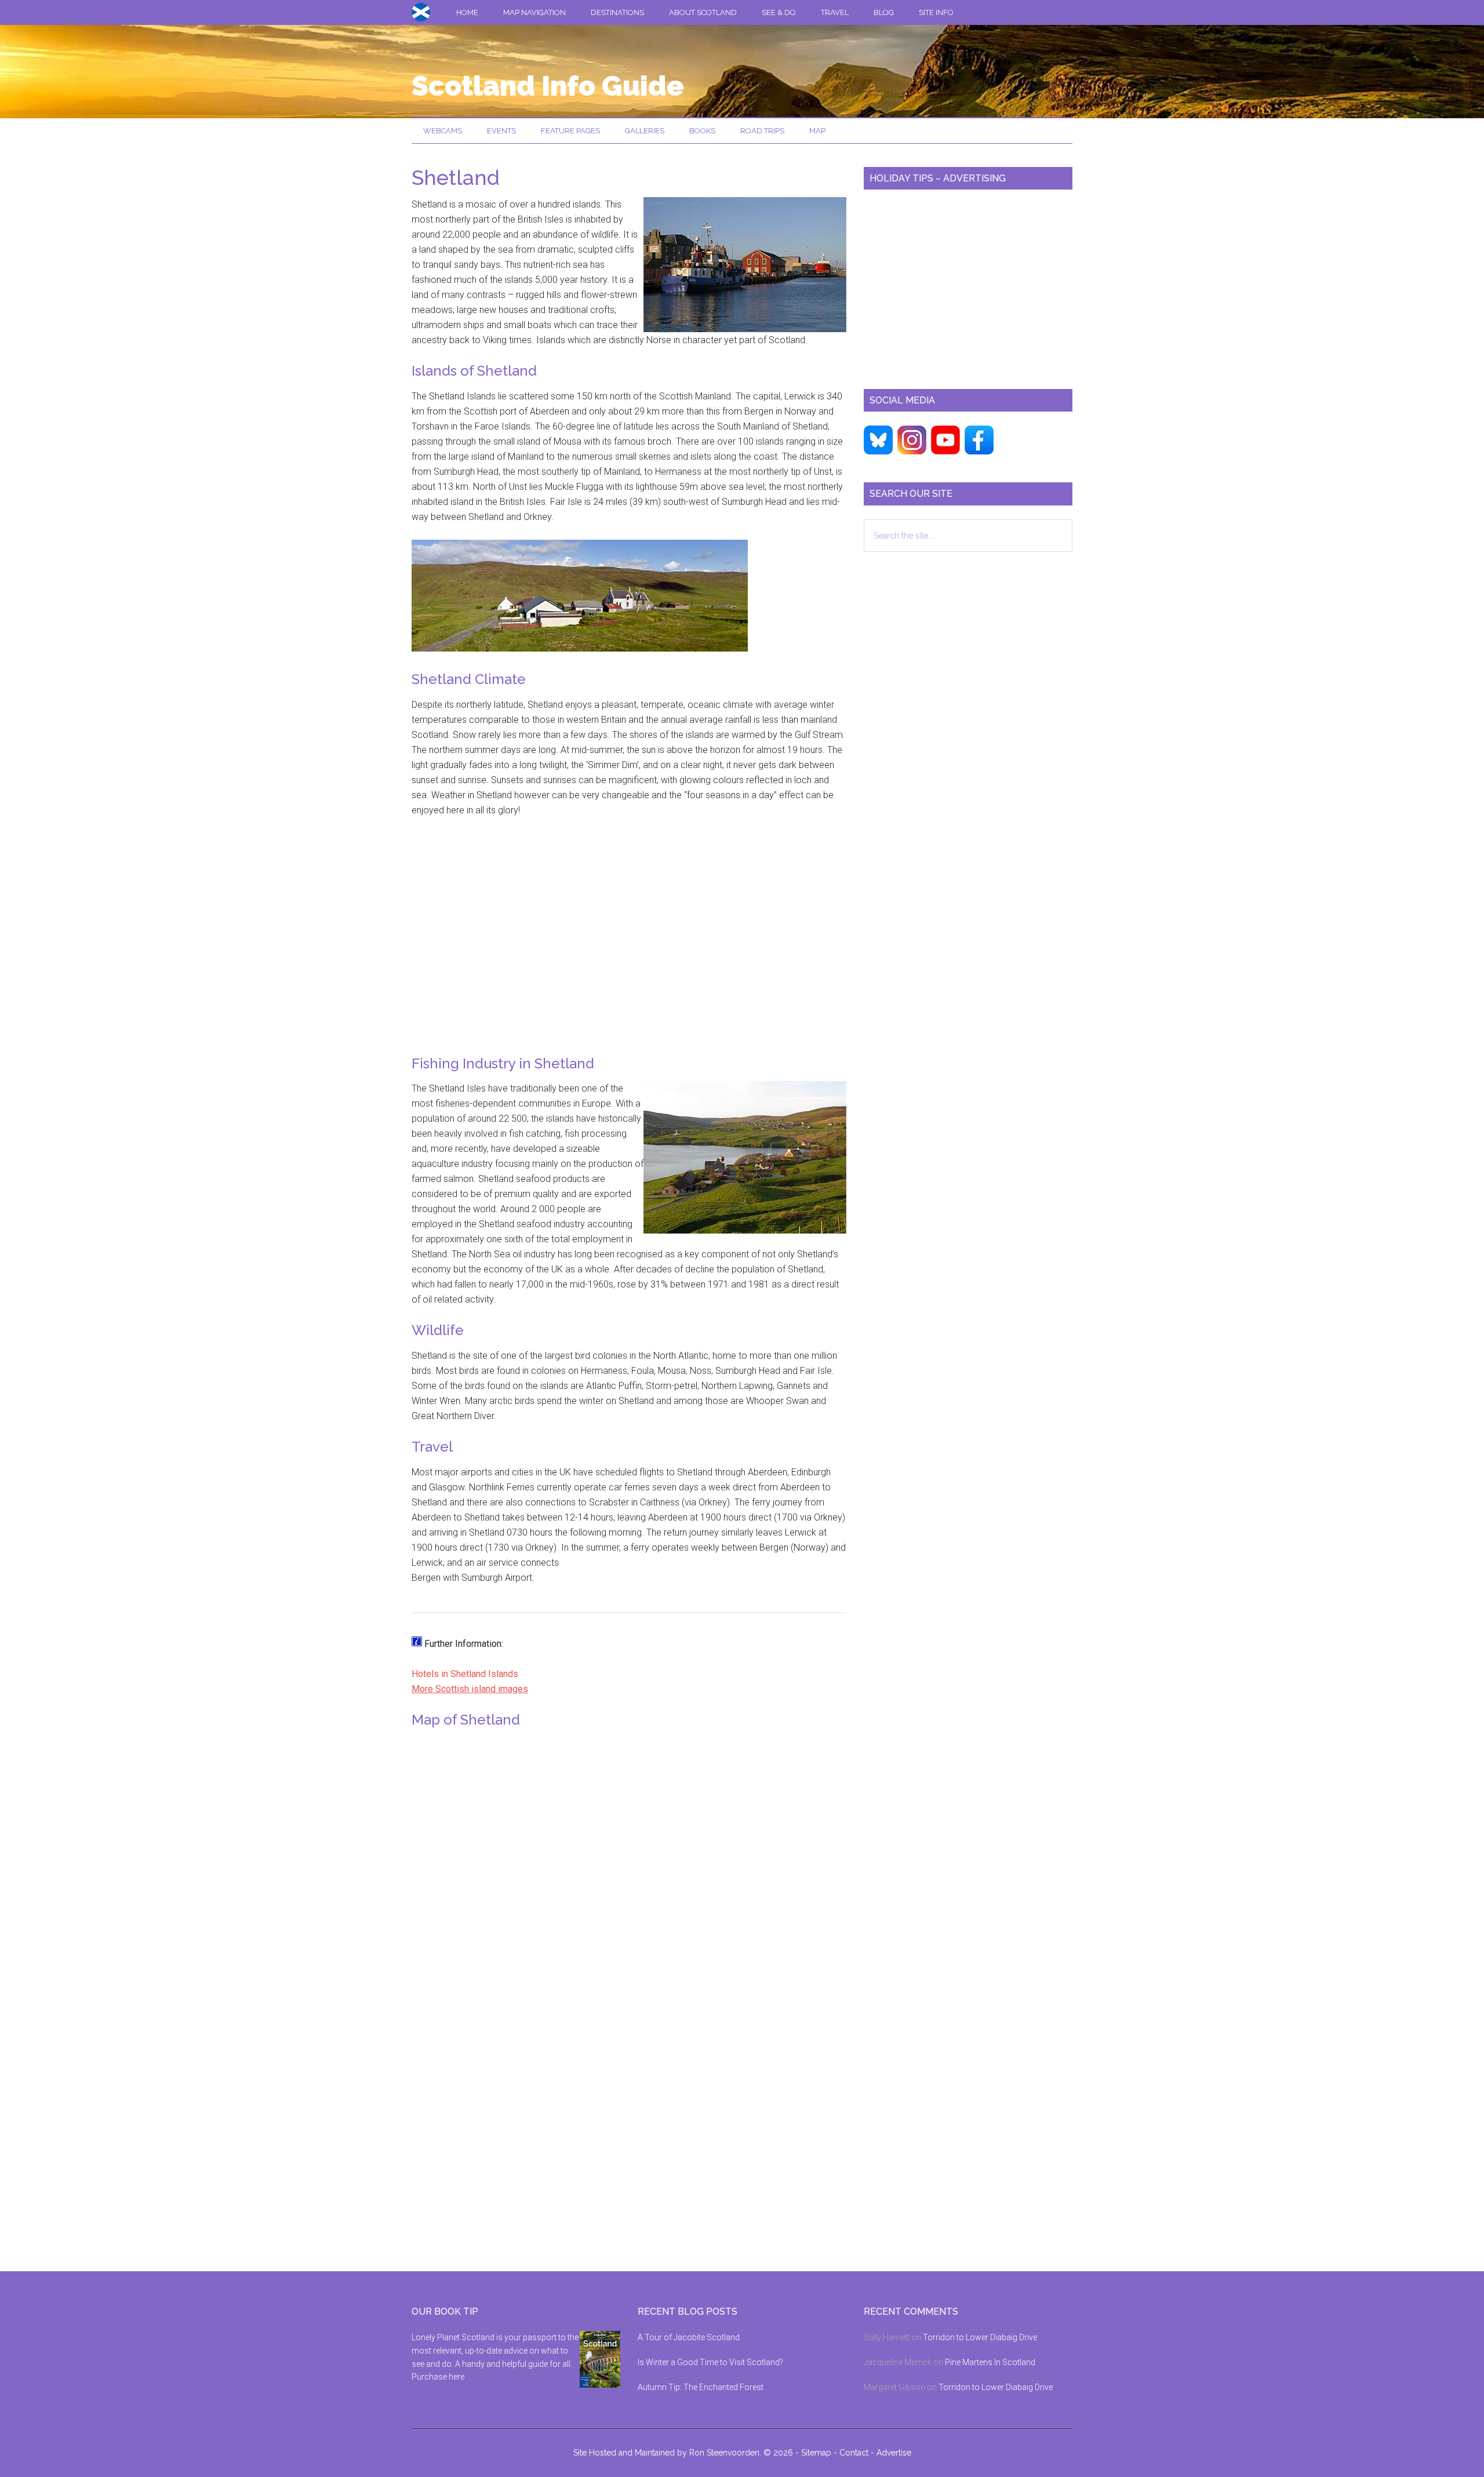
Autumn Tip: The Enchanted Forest (701, 2387)
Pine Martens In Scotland (990, 2362)
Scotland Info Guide (548, 86)
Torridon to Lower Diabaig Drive (980, 2337)
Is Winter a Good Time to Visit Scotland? (710, 2362)
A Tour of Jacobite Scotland (689, 2337)
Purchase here (438, 2377)
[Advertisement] (629, 944)
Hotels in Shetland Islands (465, 1674)
